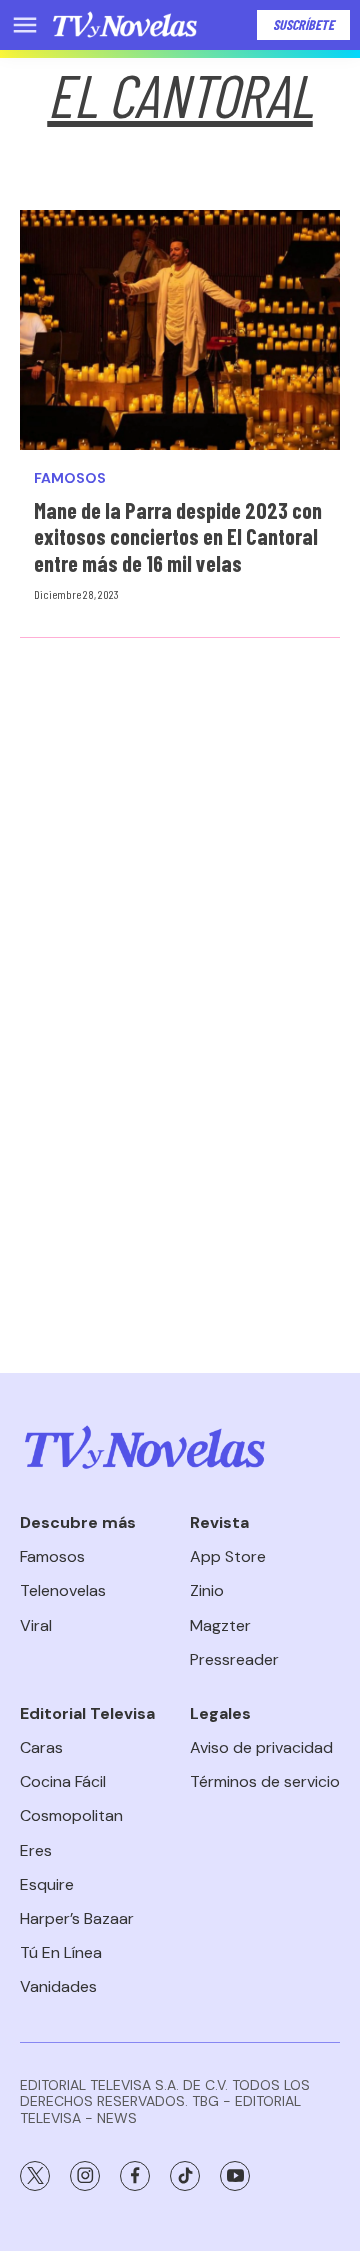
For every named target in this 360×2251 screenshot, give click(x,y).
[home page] (125, 25)
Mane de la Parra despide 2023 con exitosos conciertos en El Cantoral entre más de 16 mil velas (178, 536)
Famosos (70, 478)
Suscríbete (303, 24)
